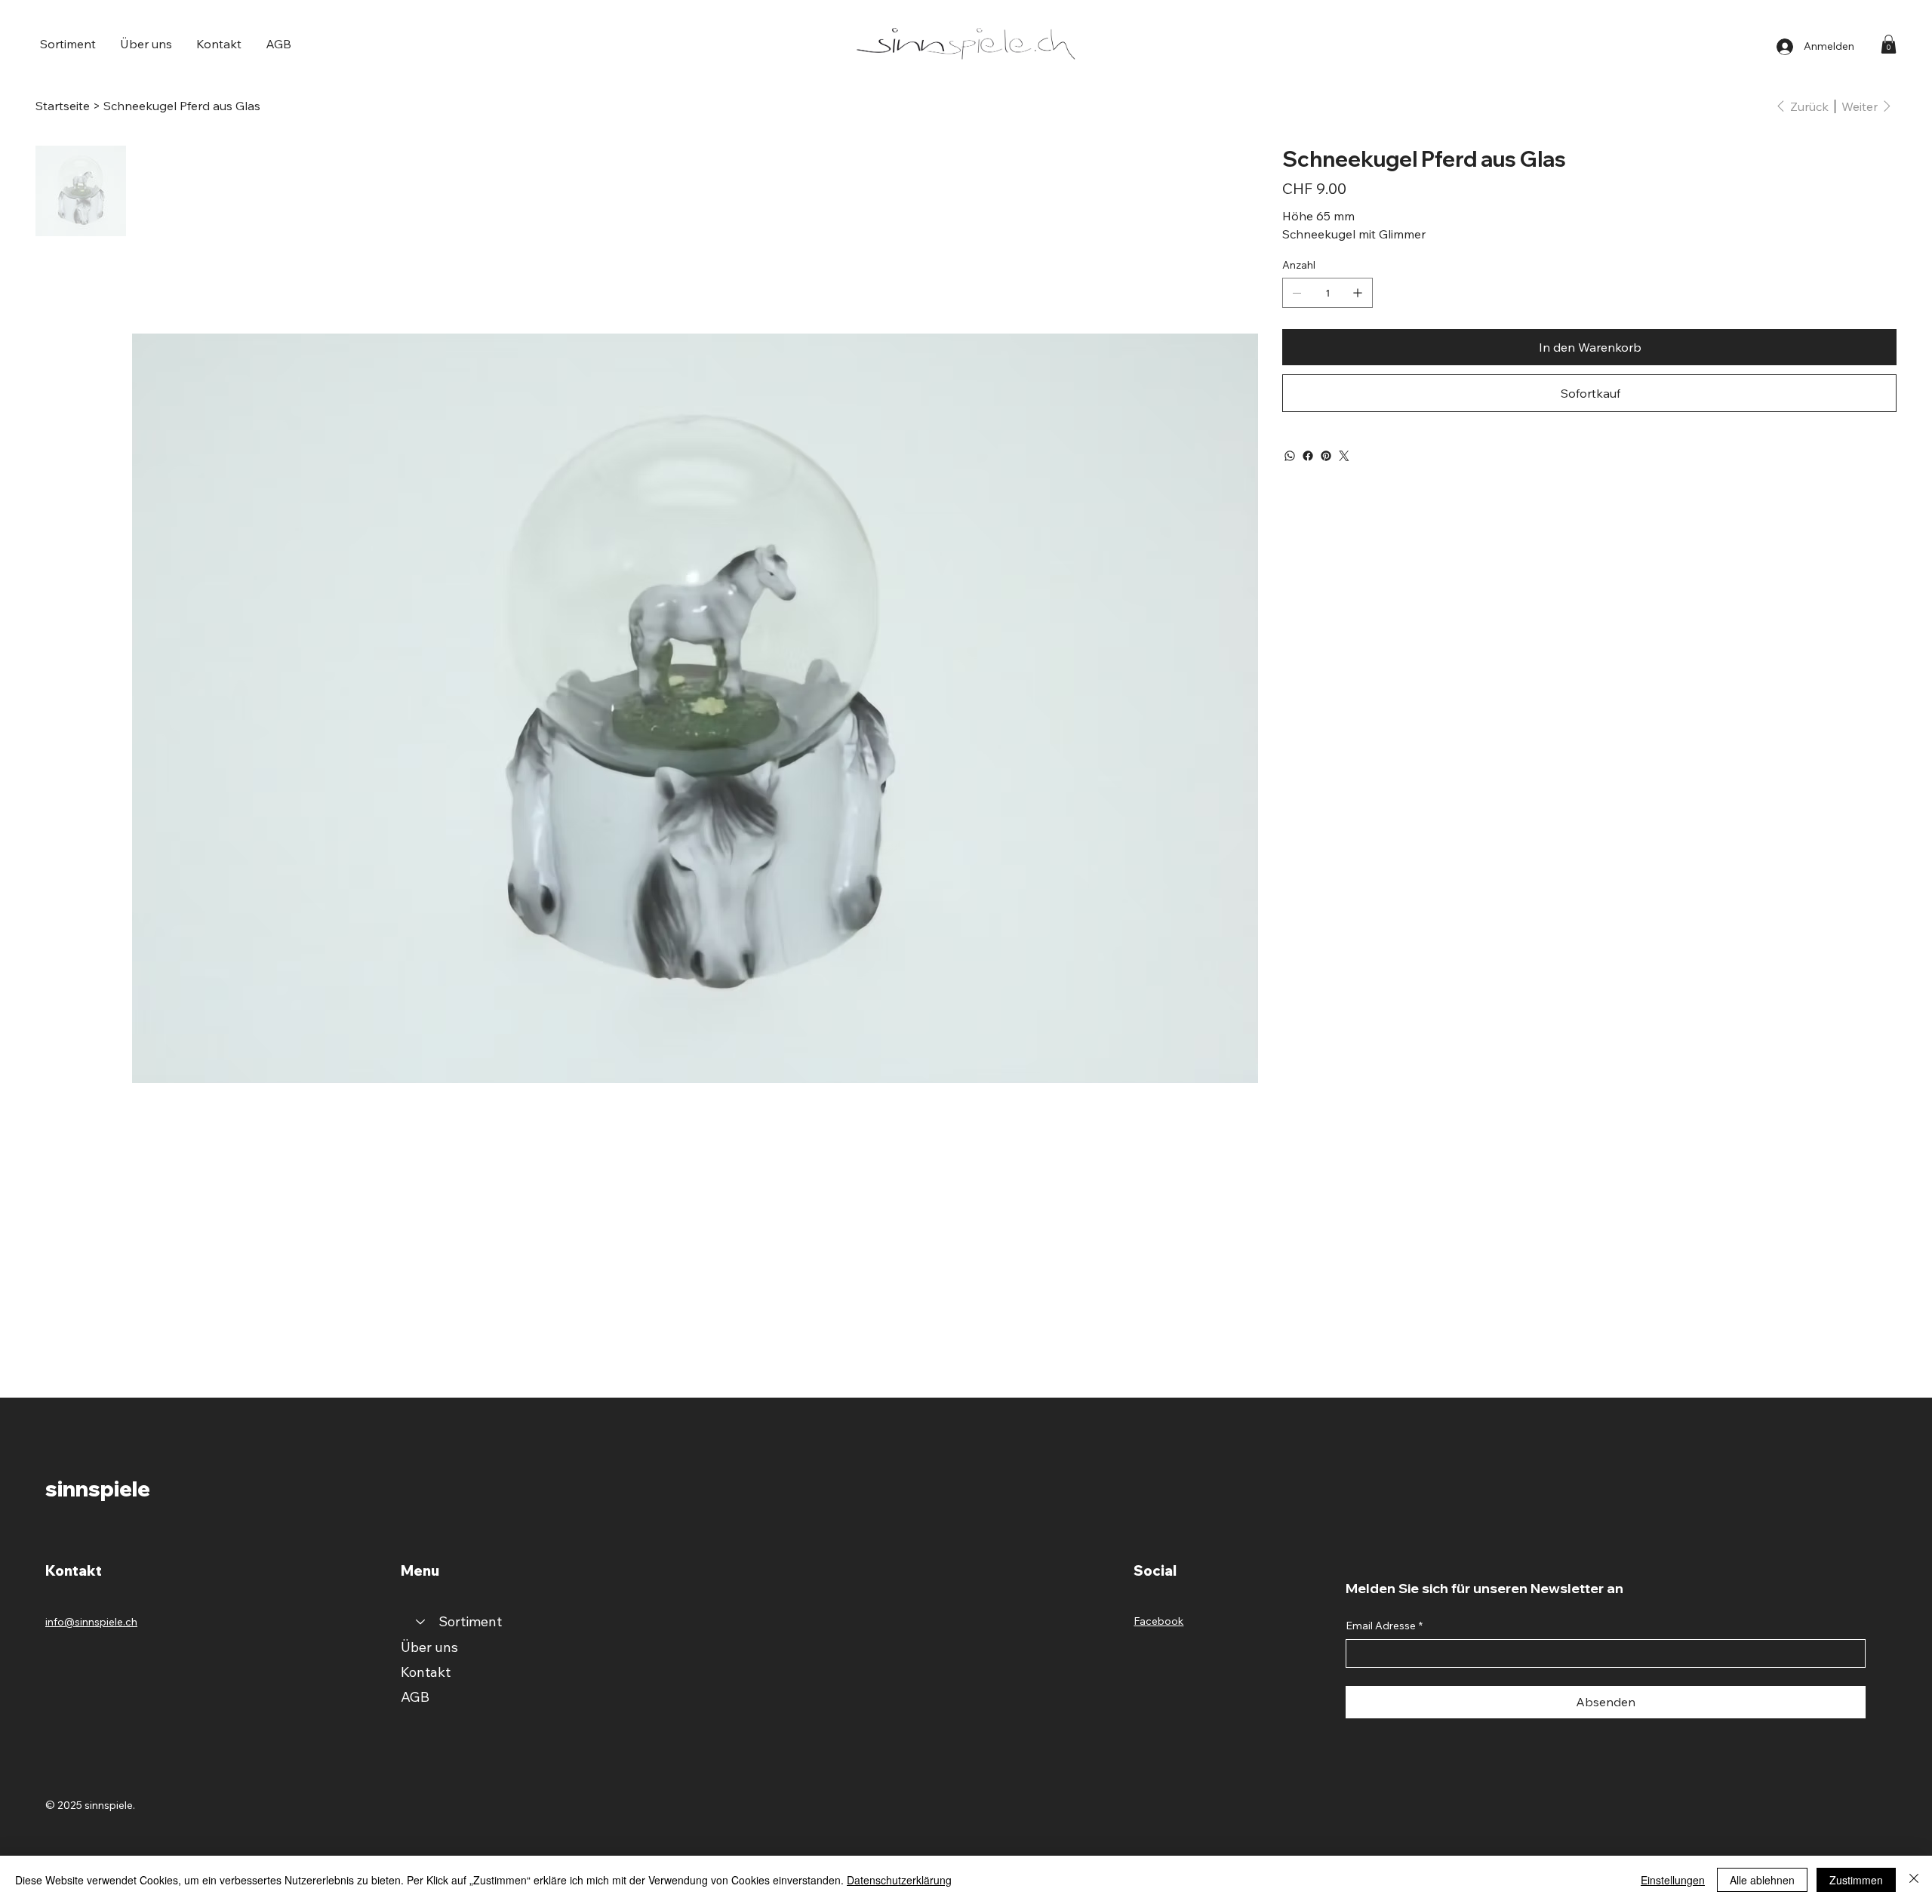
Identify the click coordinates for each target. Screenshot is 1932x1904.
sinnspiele (98, 1489)
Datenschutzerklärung (899, 1880)
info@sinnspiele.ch (91, 1622)
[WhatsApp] (1290, 456)
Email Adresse (1384, 1626)
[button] (68, 44)
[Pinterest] (1326, 456)
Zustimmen (1856, 1880)
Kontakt (426, 1672)
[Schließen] (1914, 1880)
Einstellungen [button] (1673, 1880)
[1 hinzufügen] (1358, 293)
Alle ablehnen (1762, 1880)
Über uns (429, 1647)
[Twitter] (1344, 456)
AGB (415, 1697)
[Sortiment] (420, 1621)
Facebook (1158, 1621)
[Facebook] (1308, 456)
